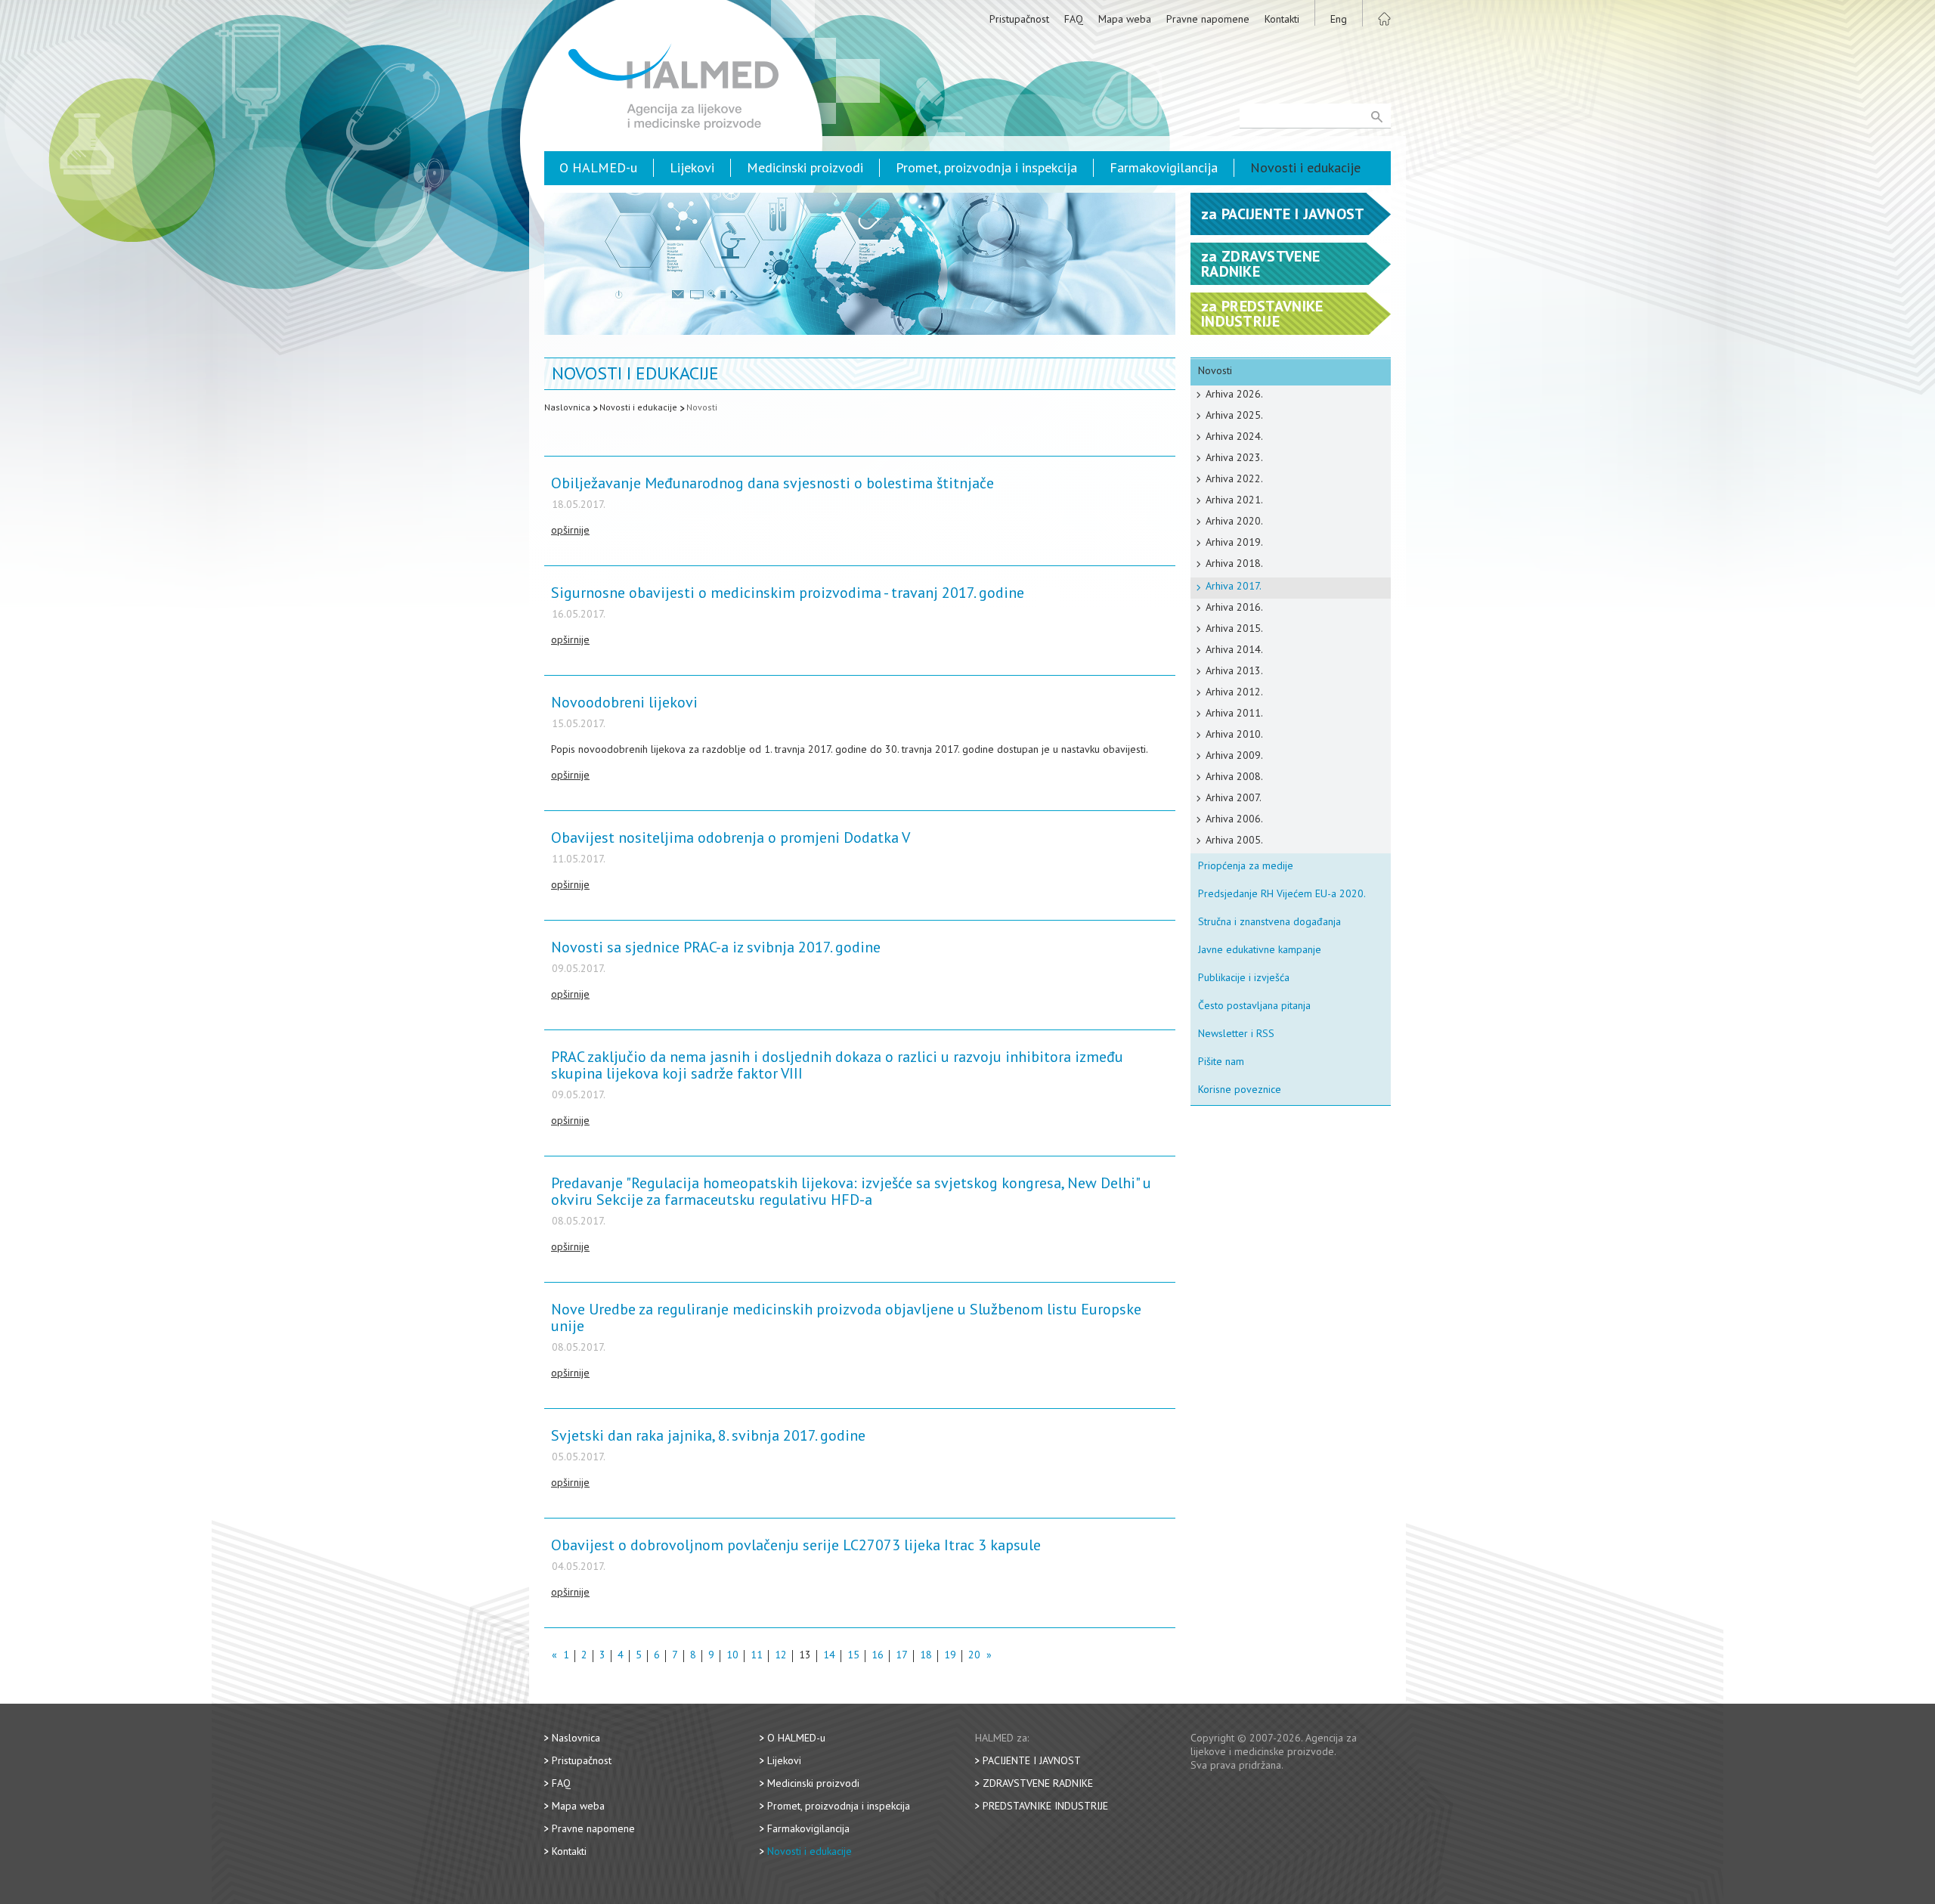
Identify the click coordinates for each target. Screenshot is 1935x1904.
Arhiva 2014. (1234, 649)
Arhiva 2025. (1234, 415)
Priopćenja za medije (1246, 865)
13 (805, 1656)
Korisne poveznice (1240, 1089)
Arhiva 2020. (1234, 521)
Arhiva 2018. (1234, 563)
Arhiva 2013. (1234, 670)
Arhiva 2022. (1234, 478)
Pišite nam (1221, 1061)
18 (926, 1656)
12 (781, 1656)
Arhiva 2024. (1234, 436)
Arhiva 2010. (1234, 734)
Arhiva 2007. (1234, 797)
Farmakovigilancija (1164, 167)
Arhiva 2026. (1234, 394)
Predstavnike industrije (1045, 1806)
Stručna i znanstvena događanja (1269, 921)
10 (732, 1656)
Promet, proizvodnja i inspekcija (986, 167)
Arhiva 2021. (1234, 500)
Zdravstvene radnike (1038, 1783)
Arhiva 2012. (1234, 692)
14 (829, 1656)
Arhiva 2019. (1234, 542)
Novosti (702, 407)
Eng (1339, 19)
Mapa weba (1125, 19)
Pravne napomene (1208, 19)
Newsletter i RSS (1236, 1033)
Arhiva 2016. (1234, 607)
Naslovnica (567, 407)
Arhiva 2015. (1234, 628)
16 (878, 1656)
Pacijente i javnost (1032, 1760)
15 (853, 1656)
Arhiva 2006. (1234, 819)
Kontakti (1282, 19)
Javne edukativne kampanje (1260, 949)
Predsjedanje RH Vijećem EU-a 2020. (1282, 893)
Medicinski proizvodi (805, 167)
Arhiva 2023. (1234, 457)
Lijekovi (692, 167)
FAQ (1074, 19)
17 (902, 1656)
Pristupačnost (1019, 19)
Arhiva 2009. (1234, 755)
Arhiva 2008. (1234, 776)
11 (757, 1656)
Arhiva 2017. (1234, 586)
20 (974, 1656)
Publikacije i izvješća (1244, 977)
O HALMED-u (598, 167)
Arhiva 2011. (1234, 713)
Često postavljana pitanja (1254, 1005)
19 (950, 1656)
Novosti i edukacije (1305, 167)
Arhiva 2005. (1234, 840)
